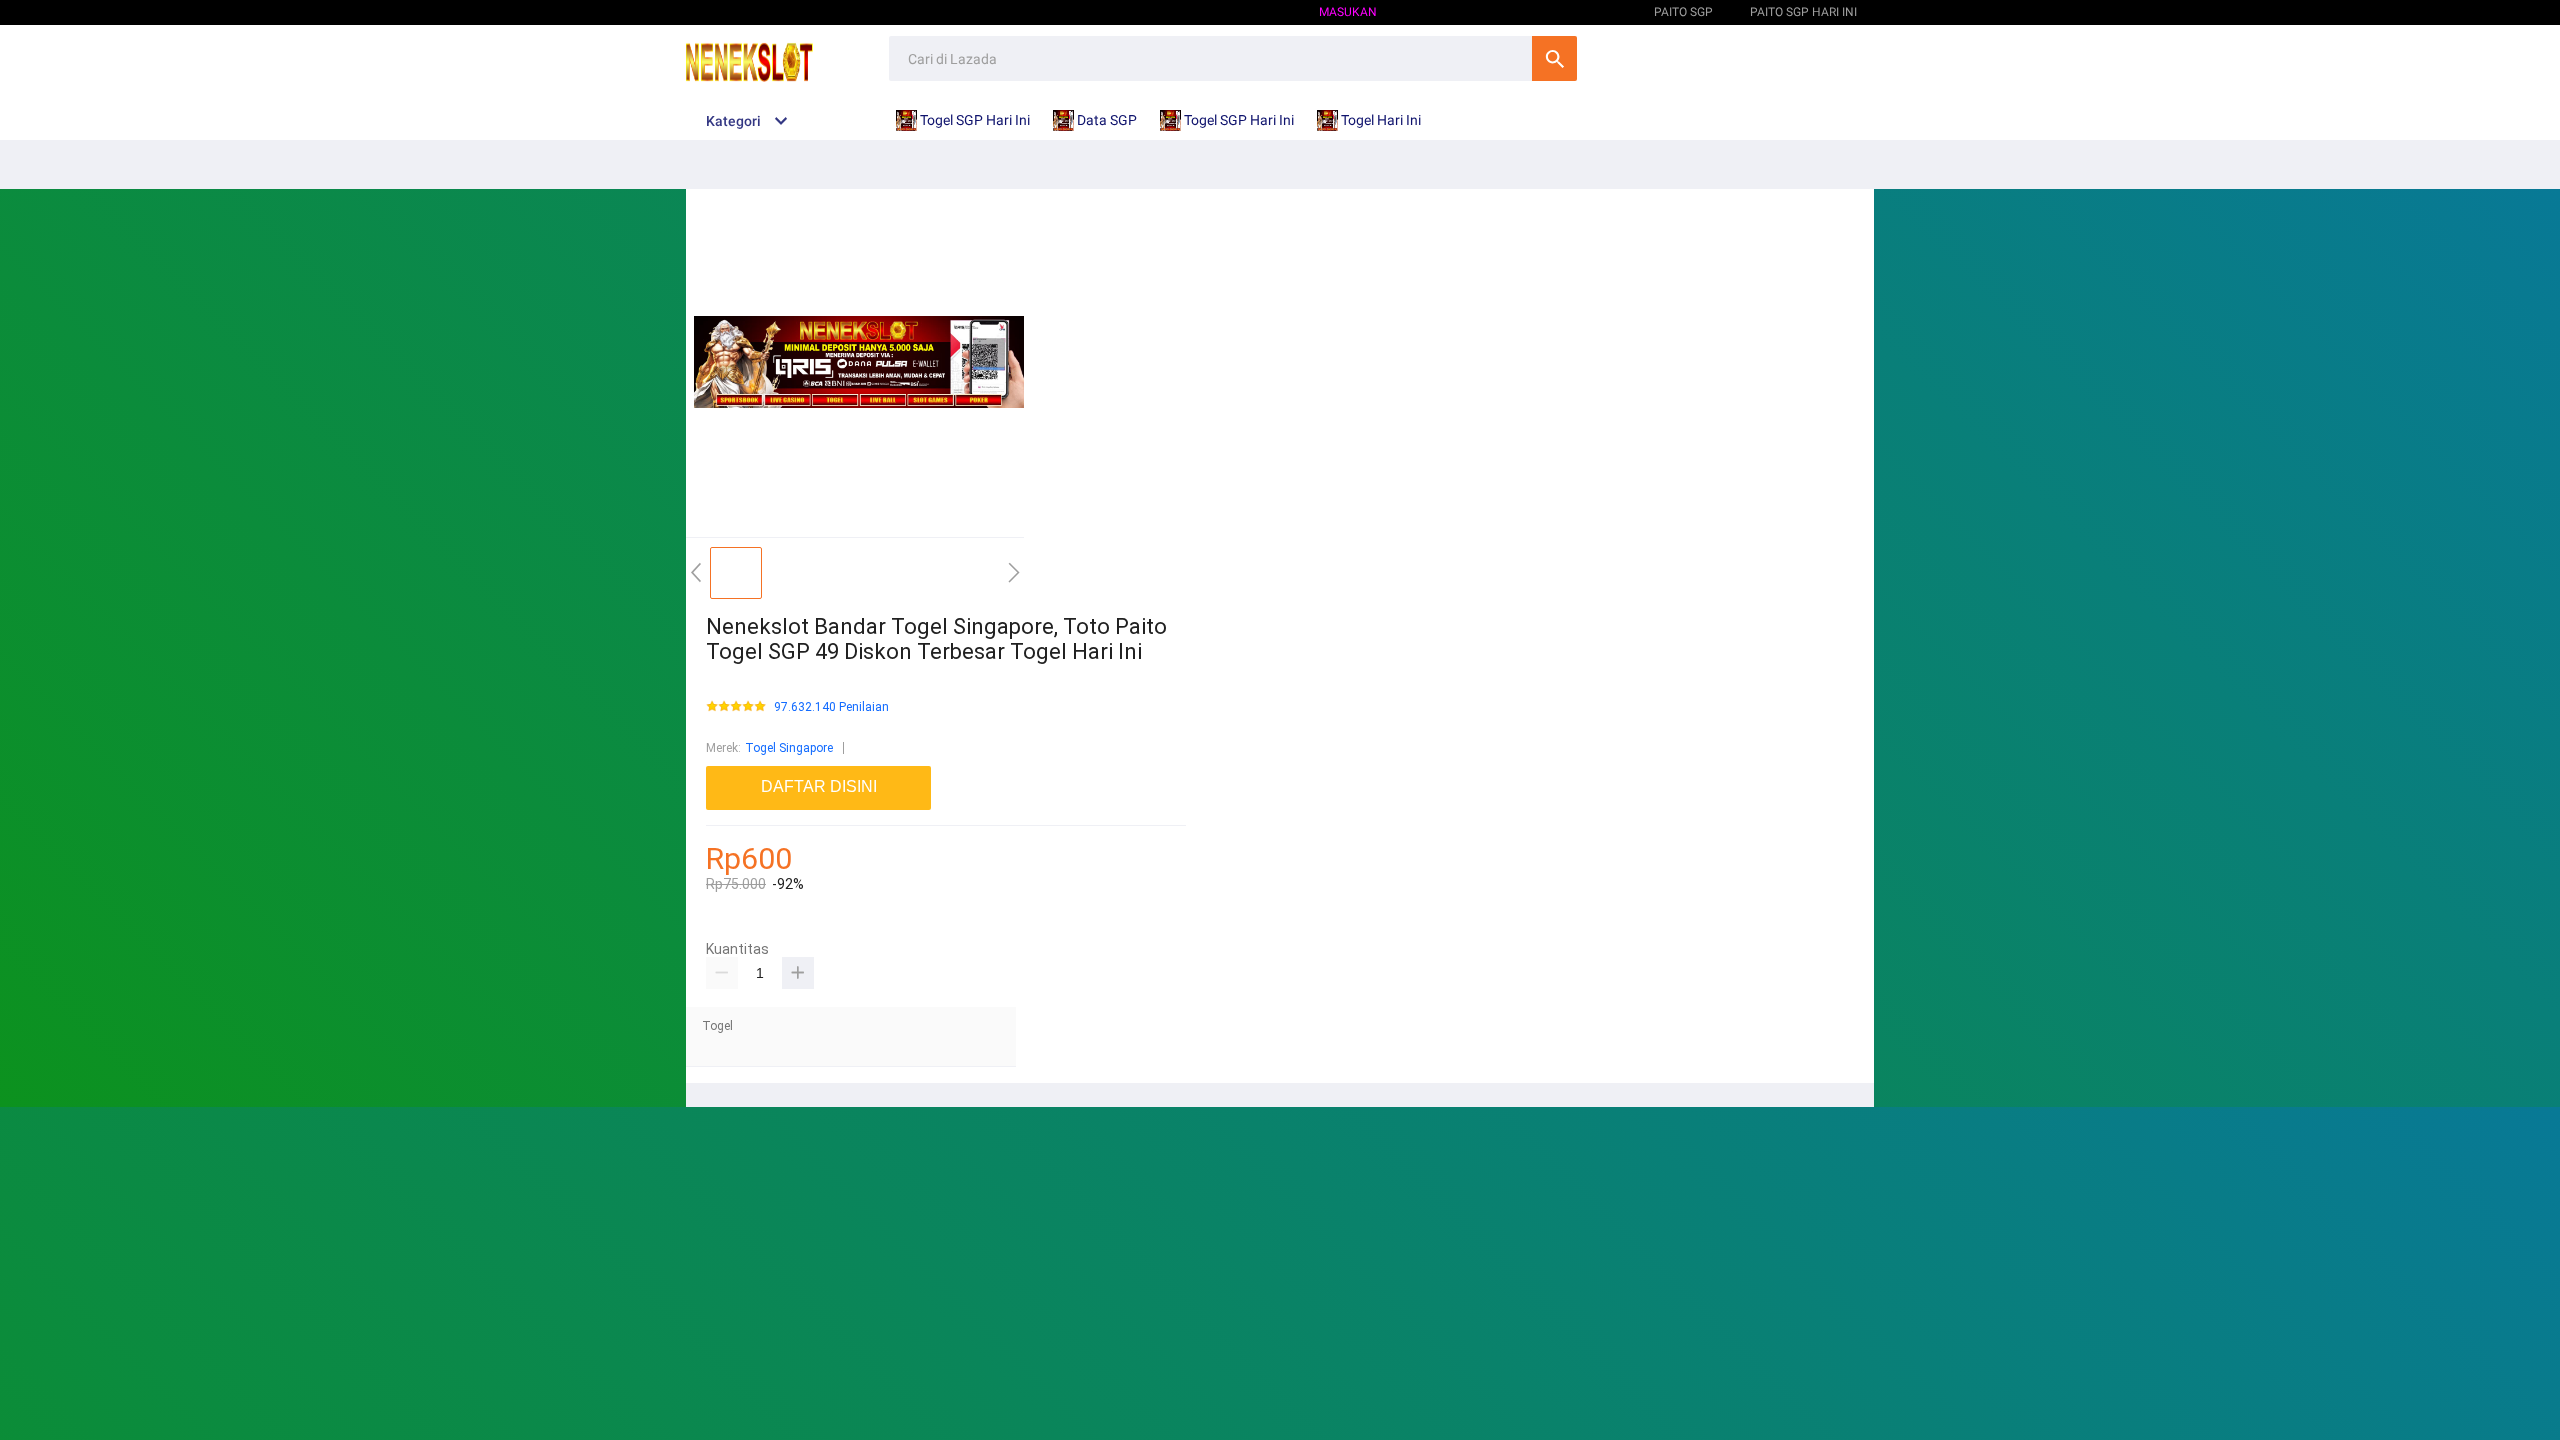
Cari (1554, 58)
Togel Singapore (789, 748)
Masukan (1348, 12)
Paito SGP (1587, 12)
